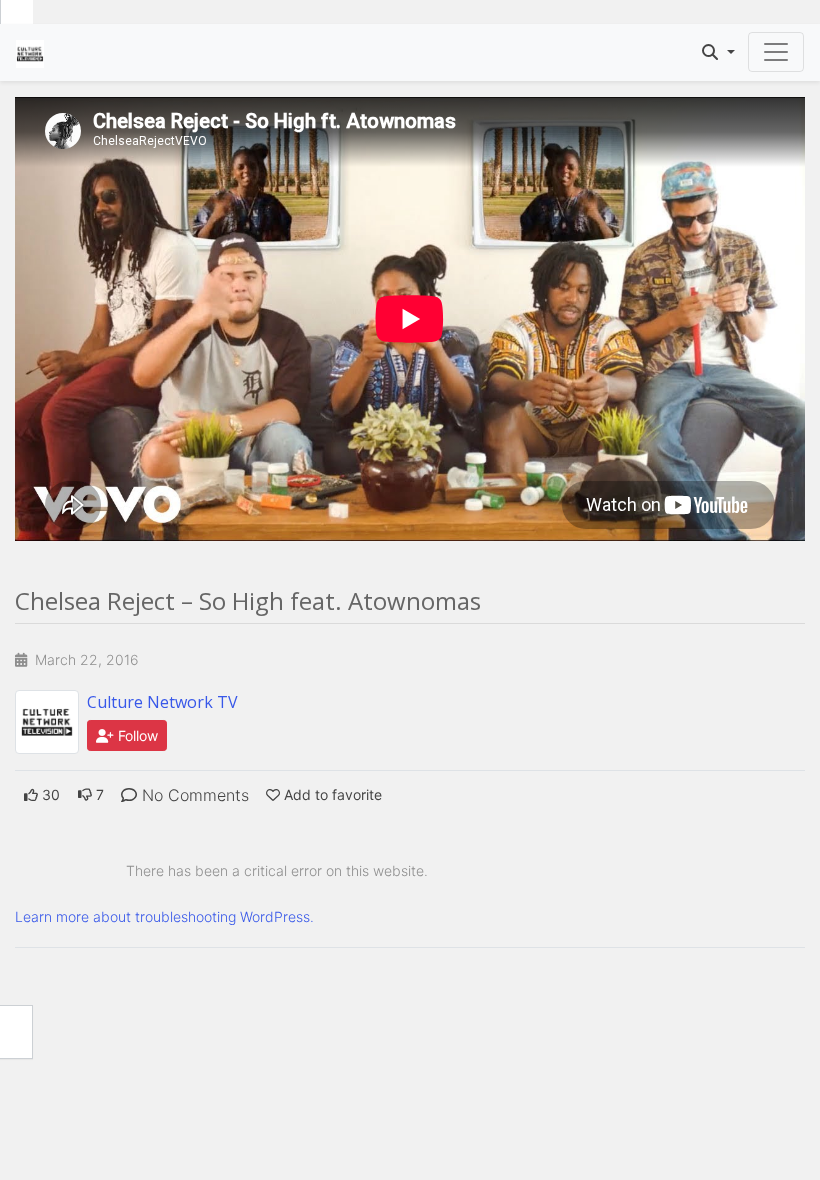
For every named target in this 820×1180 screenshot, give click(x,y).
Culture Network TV (162, 702)
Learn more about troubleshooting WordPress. (164, 916)
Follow (136, 735)
